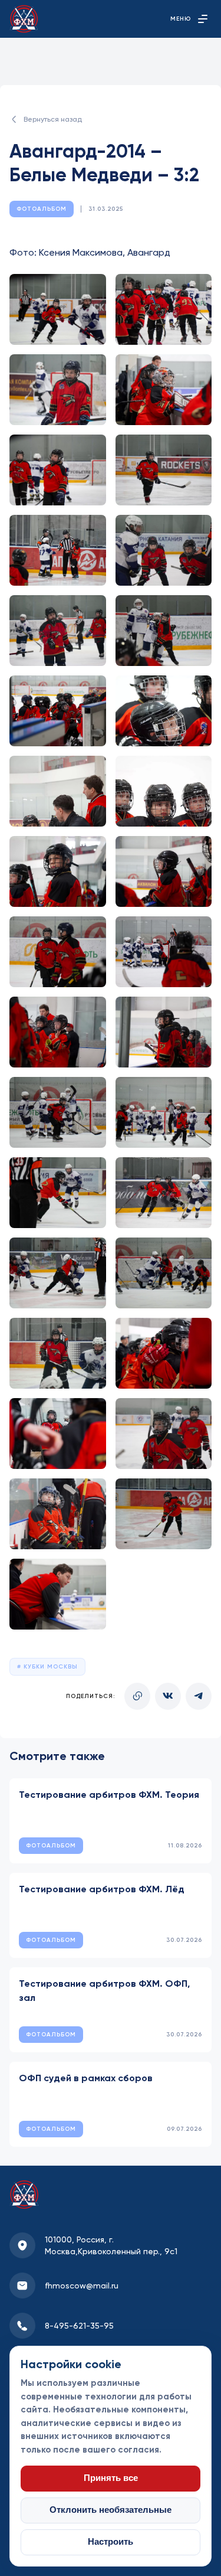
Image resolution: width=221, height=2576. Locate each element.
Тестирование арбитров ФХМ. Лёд (102, 1889)
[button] (58, 309)
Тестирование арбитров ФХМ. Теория (109, 1795)
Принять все (111, 2478)
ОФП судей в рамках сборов (86, 2078)
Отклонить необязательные (111, 2510)
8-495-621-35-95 (79, 2326)
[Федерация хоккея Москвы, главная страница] (24, 19)
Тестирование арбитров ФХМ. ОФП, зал (104, 1991)
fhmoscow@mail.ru (82, 2286)
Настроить (111, 2542)
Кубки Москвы (50, 1667)
